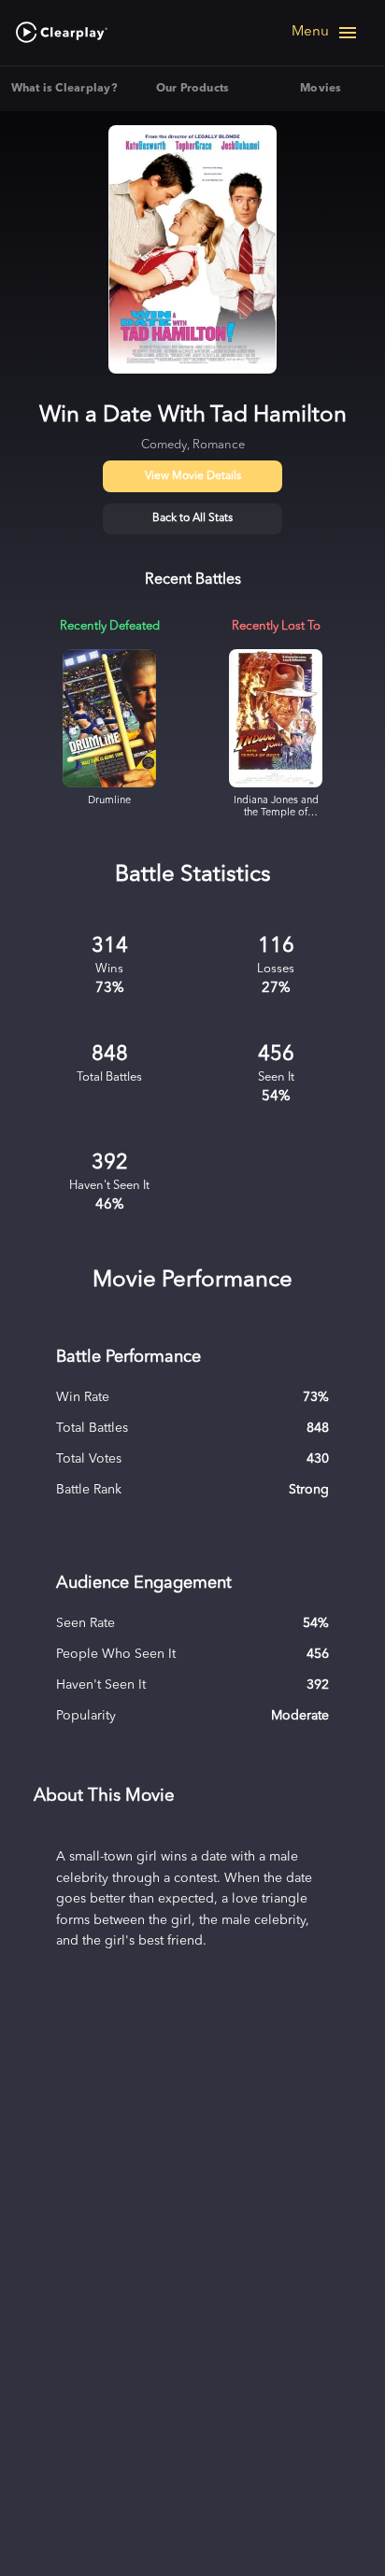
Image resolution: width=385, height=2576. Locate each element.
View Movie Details (193, 476)
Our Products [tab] (193, 89)
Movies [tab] (321, 89)
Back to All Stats (192, 518)
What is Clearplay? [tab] (64, 89)
